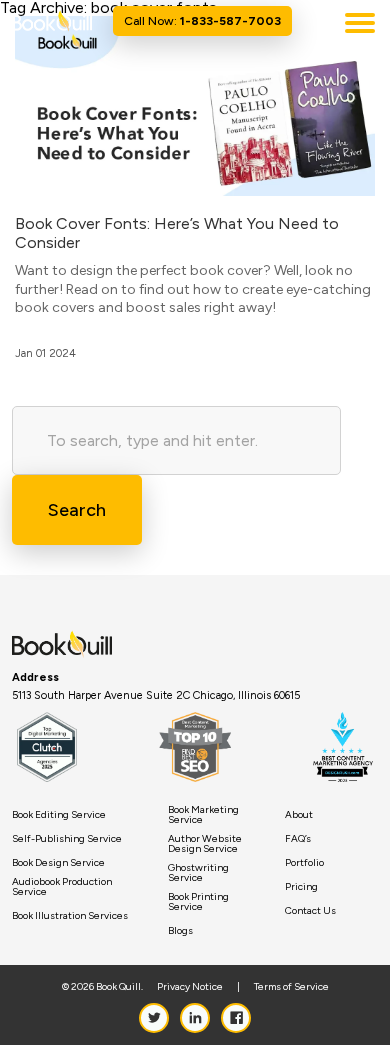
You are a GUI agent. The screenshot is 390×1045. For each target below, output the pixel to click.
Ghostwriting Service (198, 873)
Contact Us (310, 911)
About (299, 815)
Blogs (180, 931)
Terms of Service (291, 987)
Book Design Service (58, 863)
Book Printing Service (198, 902)
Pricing (301, 887)
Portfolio (304, 863)
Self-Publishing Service (67, 839)
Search (77, 510)
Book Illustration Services (70, 916)
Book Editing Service (59, 815)
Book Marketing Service (203, 815)
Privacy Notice (190, 987)
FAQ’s (298, 839)
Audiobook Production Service (62, 887)
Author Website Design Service (205, 844)
